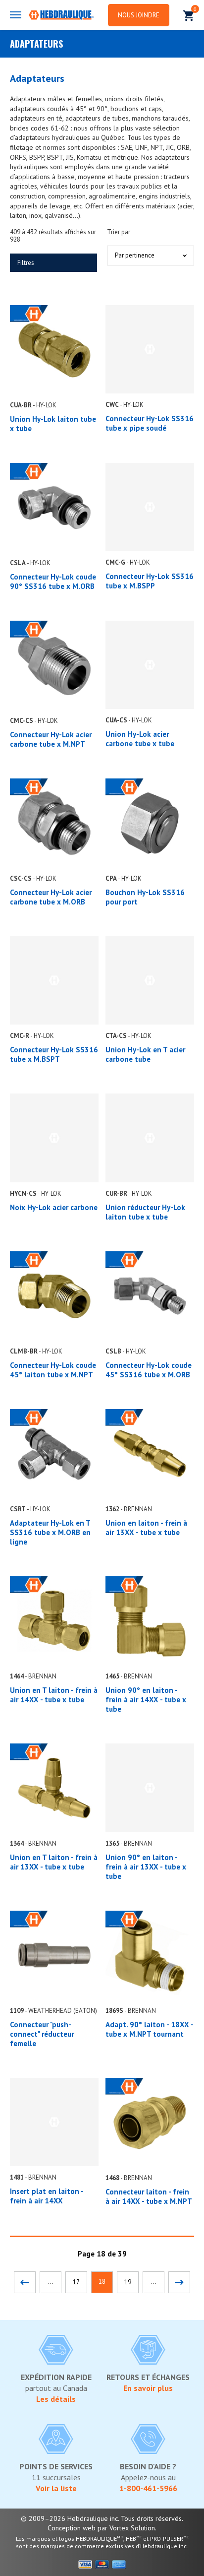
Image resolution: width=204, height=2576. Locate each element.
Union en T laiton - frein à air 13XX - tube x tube (54, 1862)
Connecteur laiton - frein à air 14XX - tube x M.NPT (149, 2196)
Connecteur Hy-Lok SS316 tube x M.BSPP (150, 581)
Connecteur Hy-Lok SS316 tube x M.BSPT (54, 1054)
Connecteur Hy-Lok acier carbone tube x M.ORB (51, 897)
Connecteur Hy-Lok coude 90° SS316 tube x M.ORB (53, 581)
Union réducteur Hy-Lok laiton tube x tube (145, 1212)
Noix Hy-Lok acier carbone (54, 1207)
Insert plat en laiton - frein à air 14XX (47, 2196)
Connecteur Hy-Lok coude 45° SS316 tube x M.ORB (149, 1370)
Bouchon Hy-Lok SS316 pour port (145, 897)
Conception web (72, 2528)
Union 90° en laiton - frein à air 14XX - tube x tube (146, 1700)
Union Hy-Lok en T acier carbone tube (145, 1054)
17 (76, 2282)
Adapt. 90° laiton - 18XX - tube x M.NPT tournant (149, 2029)
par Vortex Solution (126, 2528)
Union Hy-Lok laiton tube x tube (53, 424)
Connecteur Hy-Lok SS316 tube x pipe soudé (150, 423)
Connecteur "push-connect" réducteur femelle (42, 2034)
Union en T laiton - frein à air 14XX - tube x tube (54, 1695)
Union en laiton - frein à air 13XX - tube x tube (146, 1528)
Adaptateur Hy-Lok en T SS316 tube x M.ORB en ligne (50, 1532)
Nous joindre (139, 15)
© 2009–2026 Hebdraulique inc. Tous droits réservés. (102, 2518)
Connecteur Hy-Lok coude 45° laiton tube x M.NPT (53, 1370)
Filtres (26, 263)
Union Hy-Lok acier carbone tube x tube (140, 739)
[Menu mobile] (16, 15)
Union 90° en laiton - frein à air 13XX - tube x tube (146, 1867)
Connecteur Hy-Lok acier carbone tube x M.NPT (51, 739)
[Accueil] (61, 16)
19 (128, 2282)
